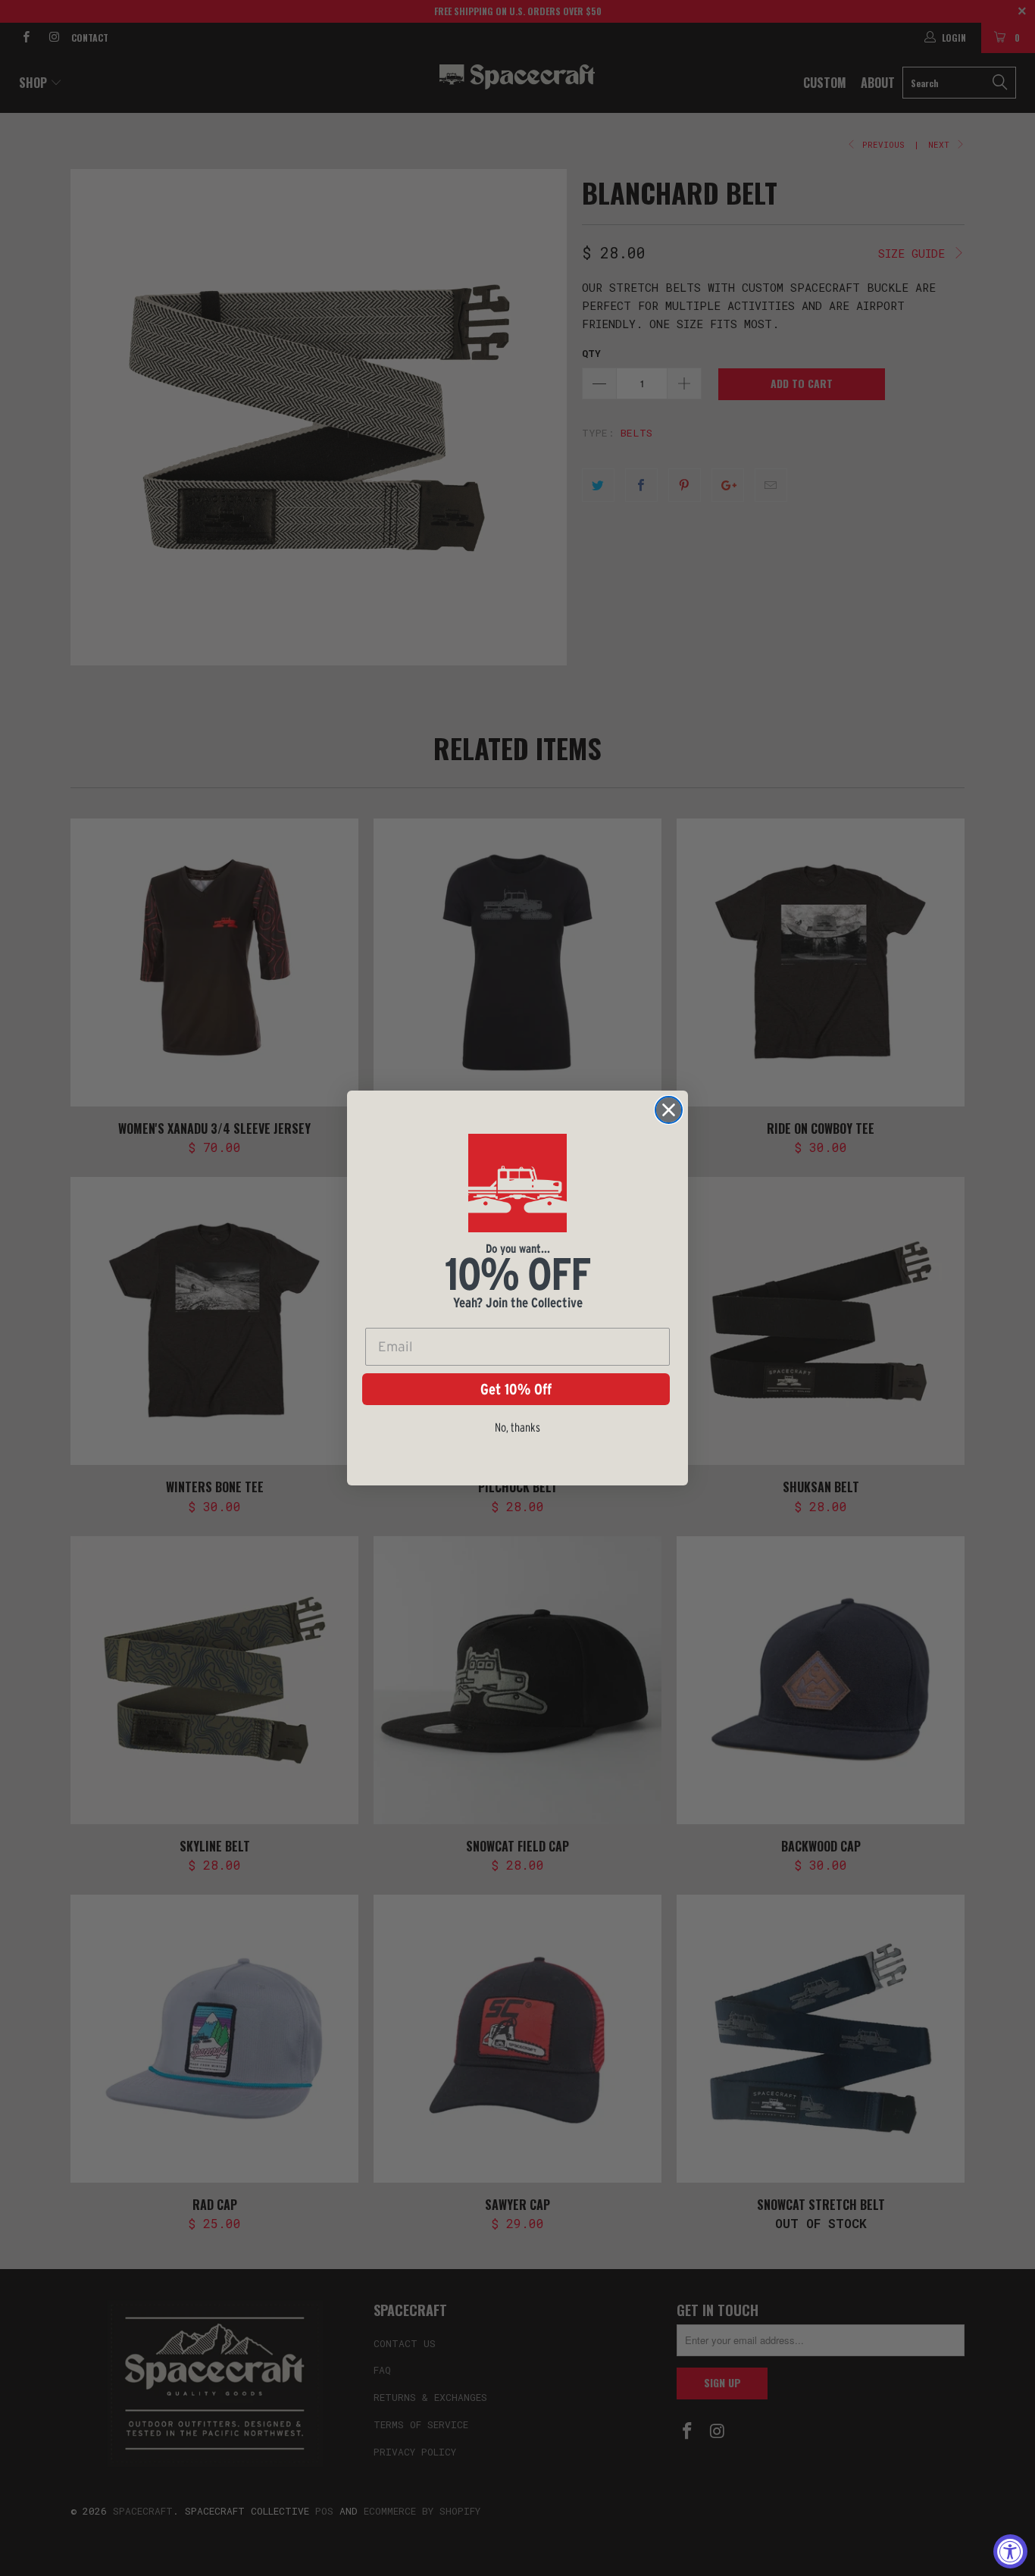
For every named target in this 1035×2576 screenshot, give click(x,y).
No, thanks (517, 1427)
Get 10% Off (516, 1389)
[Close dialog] (669, 1110)
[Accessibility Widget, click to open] (1010, 2551)
